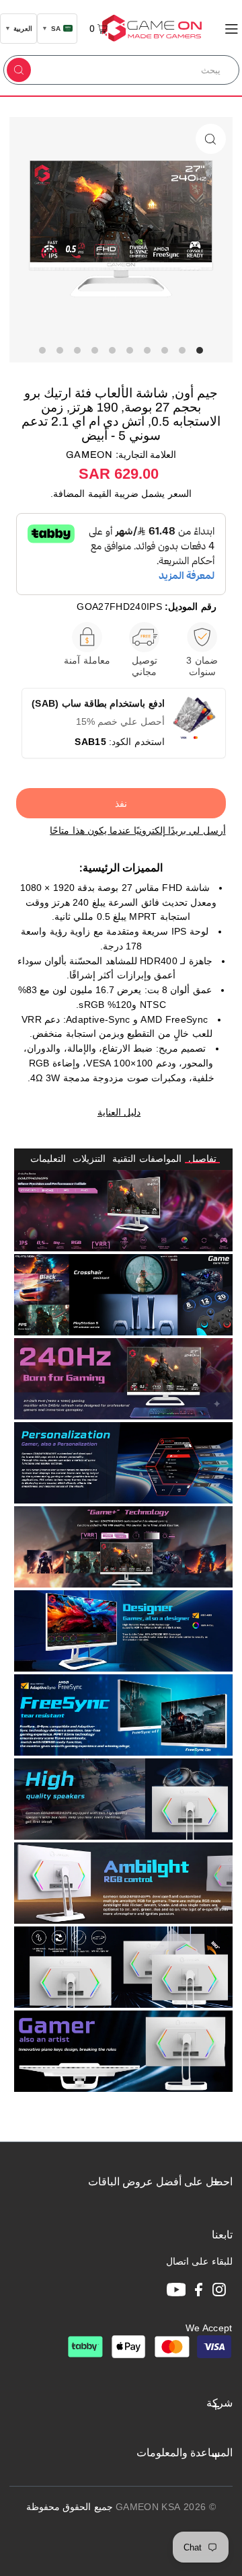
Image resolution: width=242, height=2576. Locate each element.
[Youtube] (176, 2292)
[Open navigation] (232, 28)
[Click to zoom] (211, 139)
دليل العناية (119, 1113)
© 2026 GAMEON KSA (166, 2507)
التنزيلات (89, 1159)
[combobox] (136, 70)
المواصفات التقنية (147, 1159)
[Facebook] (199, 2292)
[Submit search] (19, 70)
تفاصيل (202, 1159)
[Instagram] (219, 2292)
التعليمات (48, 1159)
